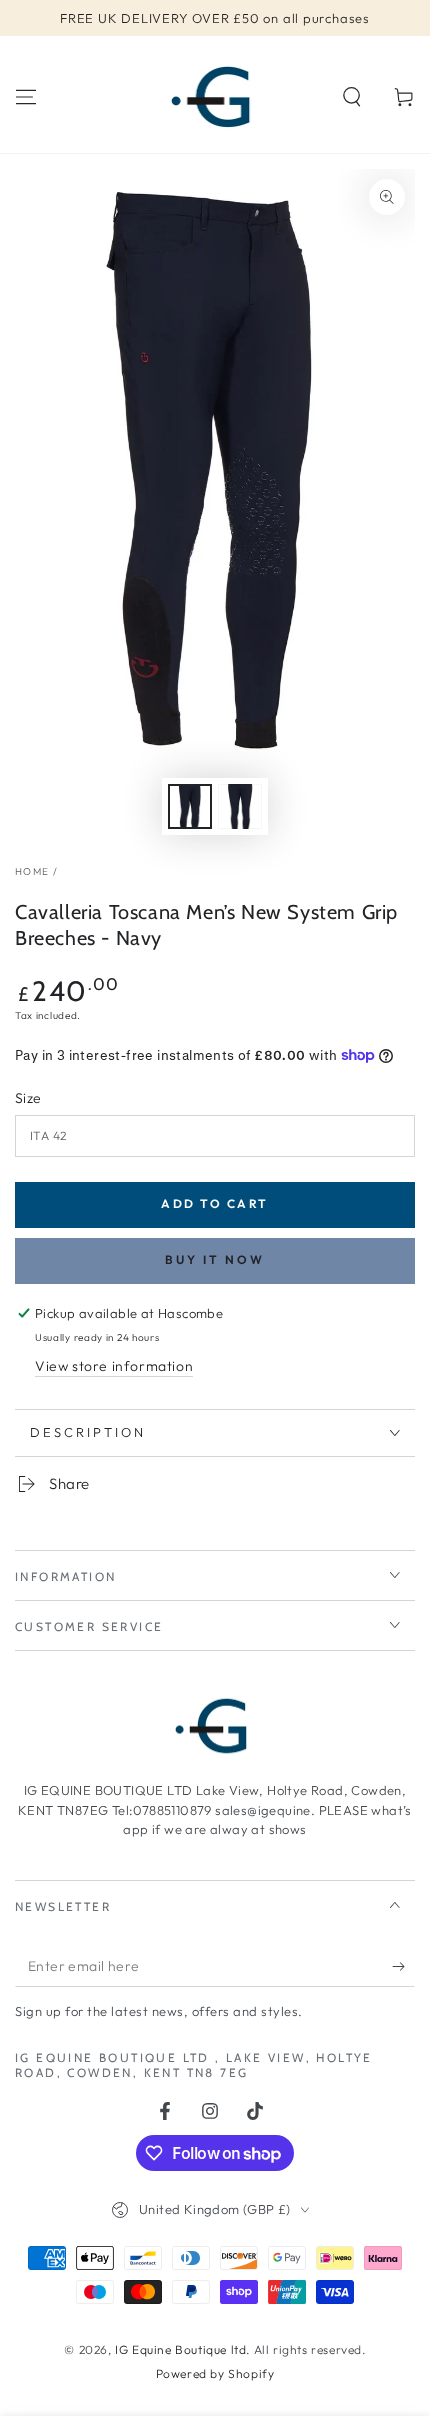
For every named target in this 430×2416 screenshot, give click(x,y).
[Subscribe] (403, 1967)
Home (32, 871)
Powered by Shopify (215, 2373)
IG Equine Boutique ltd (180, 2349)
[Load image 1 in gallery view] (190, 806)
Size (28, 1098)
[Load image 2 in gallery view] (240, 806)
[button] (352, 97)
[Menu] (26, 97)
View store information (114, 1366)
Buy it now (215, 1259)
